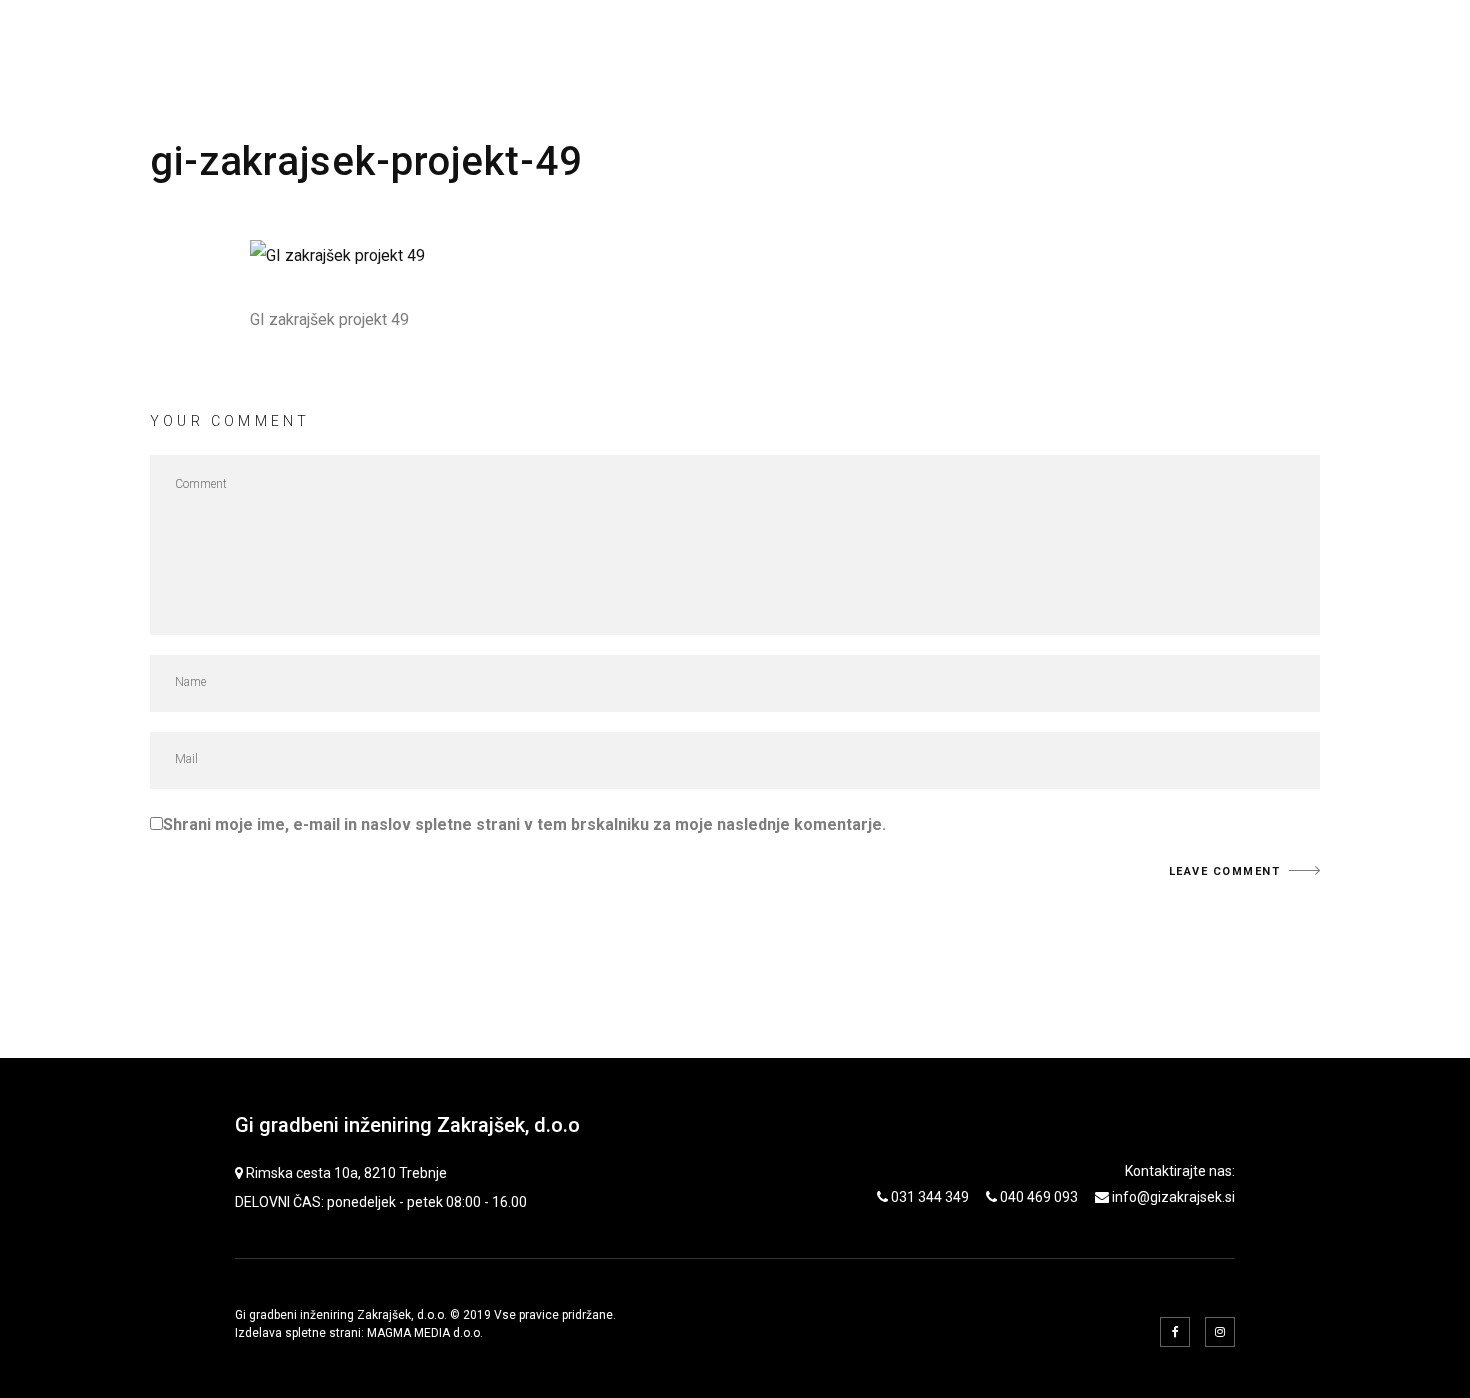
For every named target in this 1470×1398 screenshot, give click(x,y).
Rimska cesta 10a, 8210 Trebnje (346, 1173)
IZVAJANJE (1047, 41)
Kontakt (1380, 41)
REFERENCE (1172, 41)
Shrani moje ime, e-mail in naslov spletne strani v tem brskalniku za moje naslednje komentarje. (524, 824)
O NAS (1280, 41)
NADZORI (931, 41)
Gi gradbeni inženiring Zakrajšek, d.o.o (407, 1125)
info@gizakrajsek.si (1173, 1197)
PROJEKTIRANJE (796, 41)
